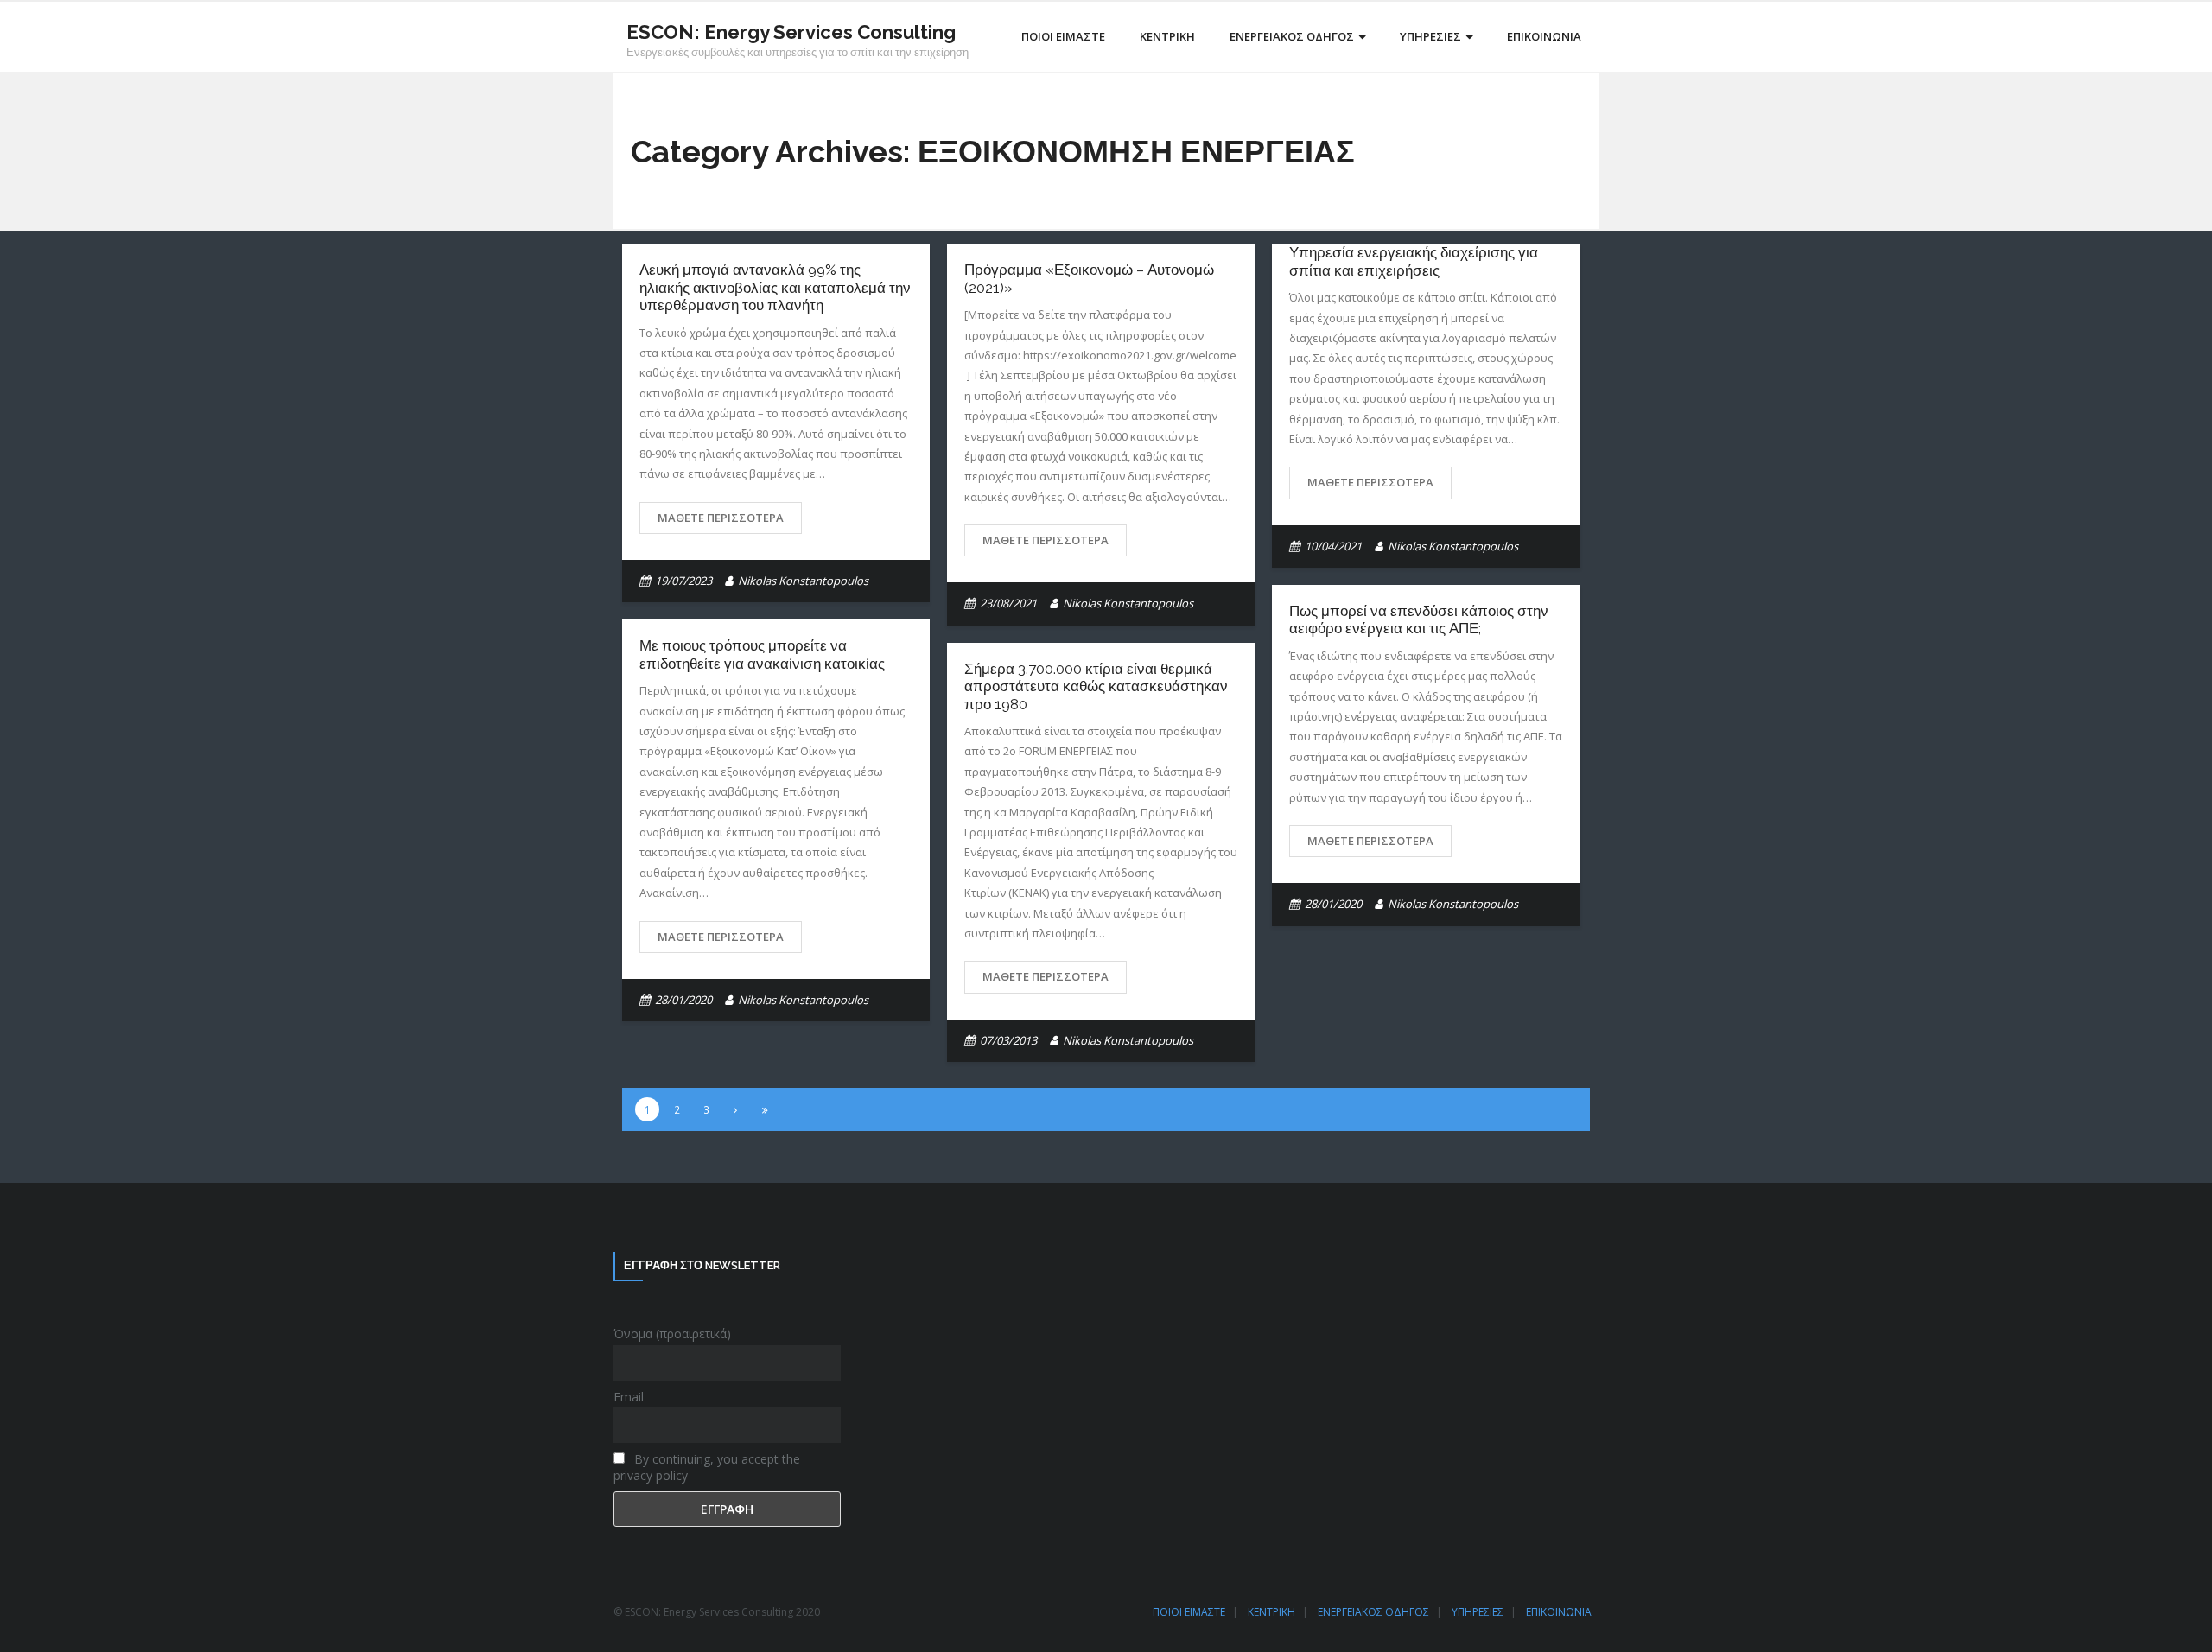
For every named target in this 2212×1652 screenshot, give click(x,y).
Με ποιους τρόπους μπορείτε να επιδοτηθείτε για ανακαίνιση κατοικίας (762, 654)
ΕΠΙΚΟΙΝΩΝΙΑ (1559, 1612)
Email (629, 1397)
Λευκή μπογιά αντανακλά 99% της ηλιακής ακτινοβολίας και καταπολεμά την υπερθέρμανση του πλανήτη (775, 287)
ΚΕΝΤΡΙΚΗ (1271, 1612)
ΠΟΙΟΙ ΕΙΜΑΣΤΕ (1189, 1612)
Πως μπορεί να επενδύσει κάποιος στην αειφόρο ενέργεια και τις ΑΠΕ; (1419, 619)
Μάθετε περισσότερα (721, 518)
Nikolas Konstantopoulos (803, 581)
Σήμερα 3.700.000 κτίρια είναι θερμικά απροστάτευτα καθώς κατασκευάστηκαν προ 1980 (1096, 686)
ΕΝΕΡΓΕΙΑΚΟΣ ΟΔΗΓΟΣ (1373, 1612)
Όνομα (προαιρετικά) (672, 1334)
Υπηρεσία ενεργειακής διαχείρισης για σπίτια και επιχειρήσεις (1414, 261)
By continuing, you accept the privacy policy (707, 1467)
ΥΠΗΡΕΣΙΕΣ (1478, 1612)
